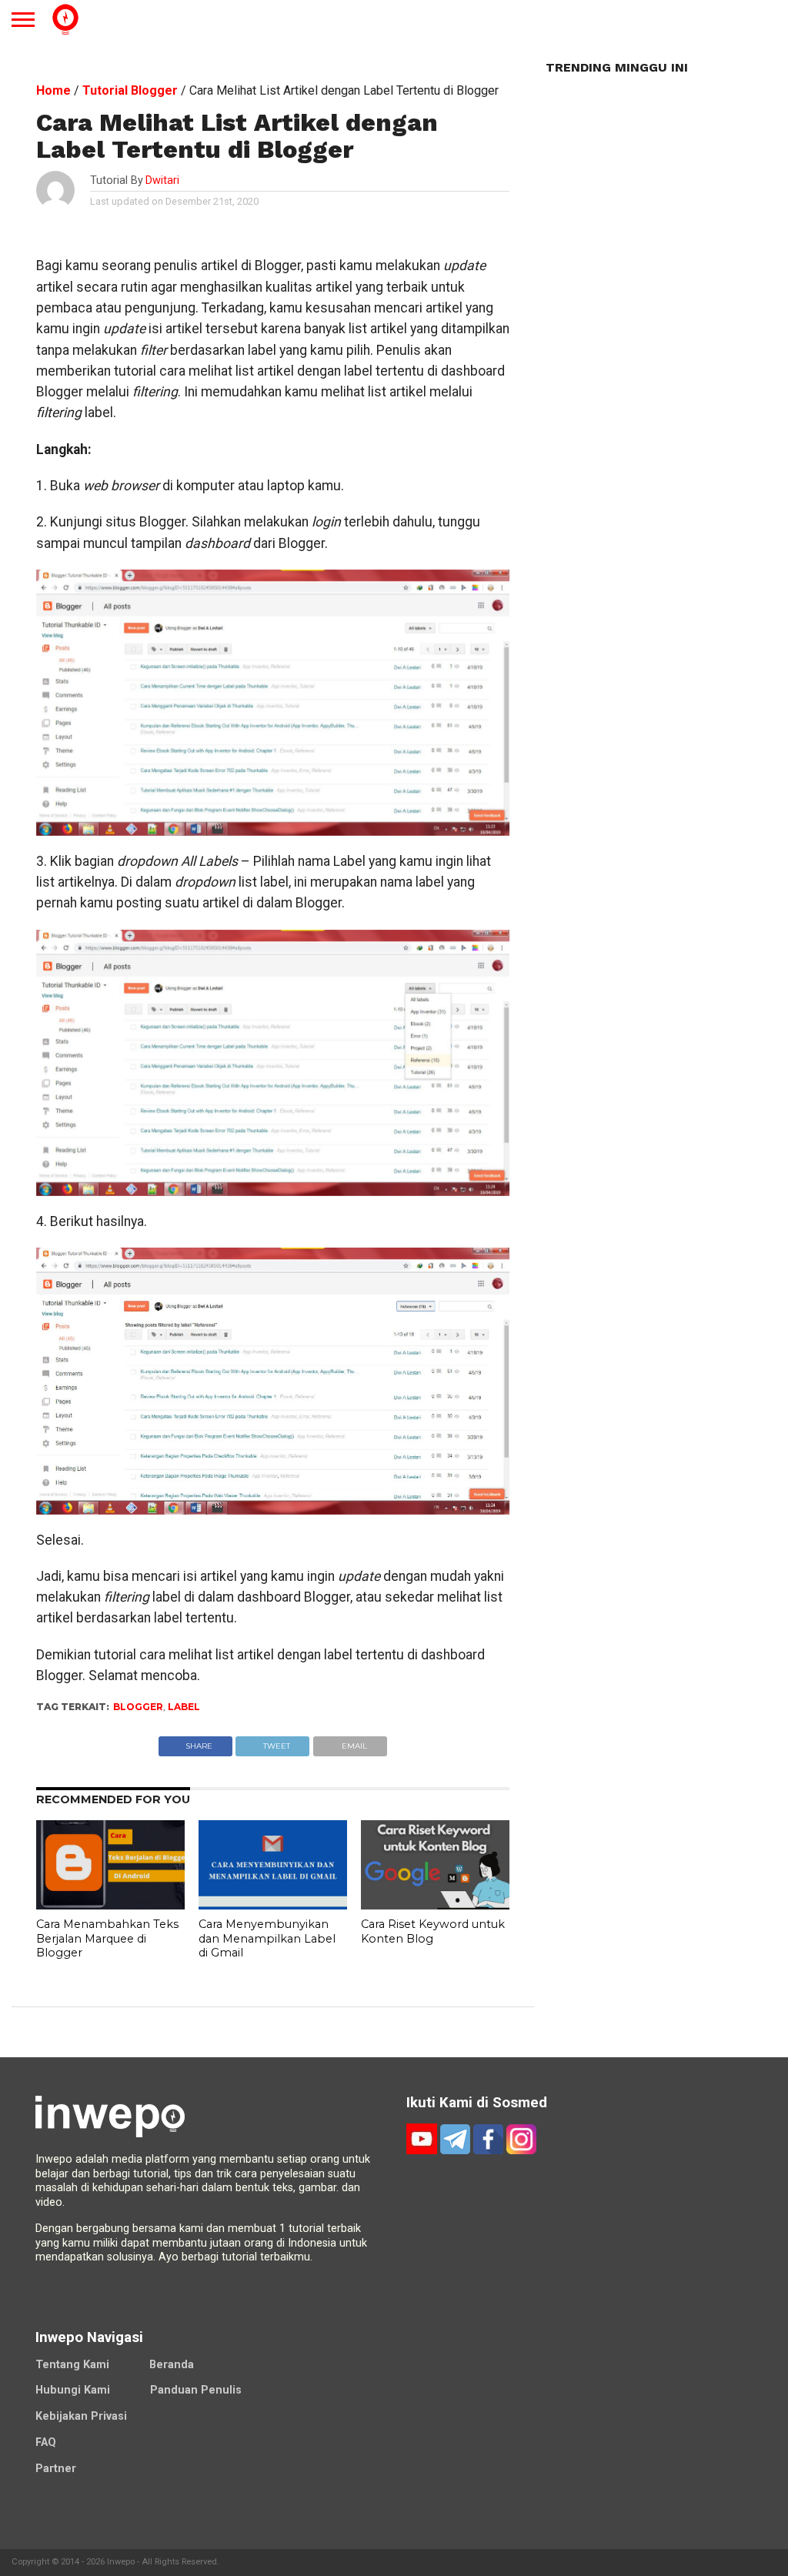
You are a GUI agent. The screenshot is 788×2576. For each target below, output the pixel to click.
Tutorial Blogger (130, 90)
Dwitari (162, 180)
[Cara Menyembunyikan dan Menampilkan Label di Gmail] (273, 1905)
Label (184, 1707)
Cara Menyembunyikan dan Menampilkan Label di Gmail (267, 1938)
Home (53, 90)
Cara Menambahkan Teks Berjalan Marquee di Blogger (107, 1938)
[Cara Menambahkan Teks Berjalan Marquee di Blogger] (110, 1905)
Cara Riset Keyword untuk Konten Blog (433, 1931)
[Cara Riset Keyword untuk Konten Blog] (435, 1905)
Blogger (138, 1707)
